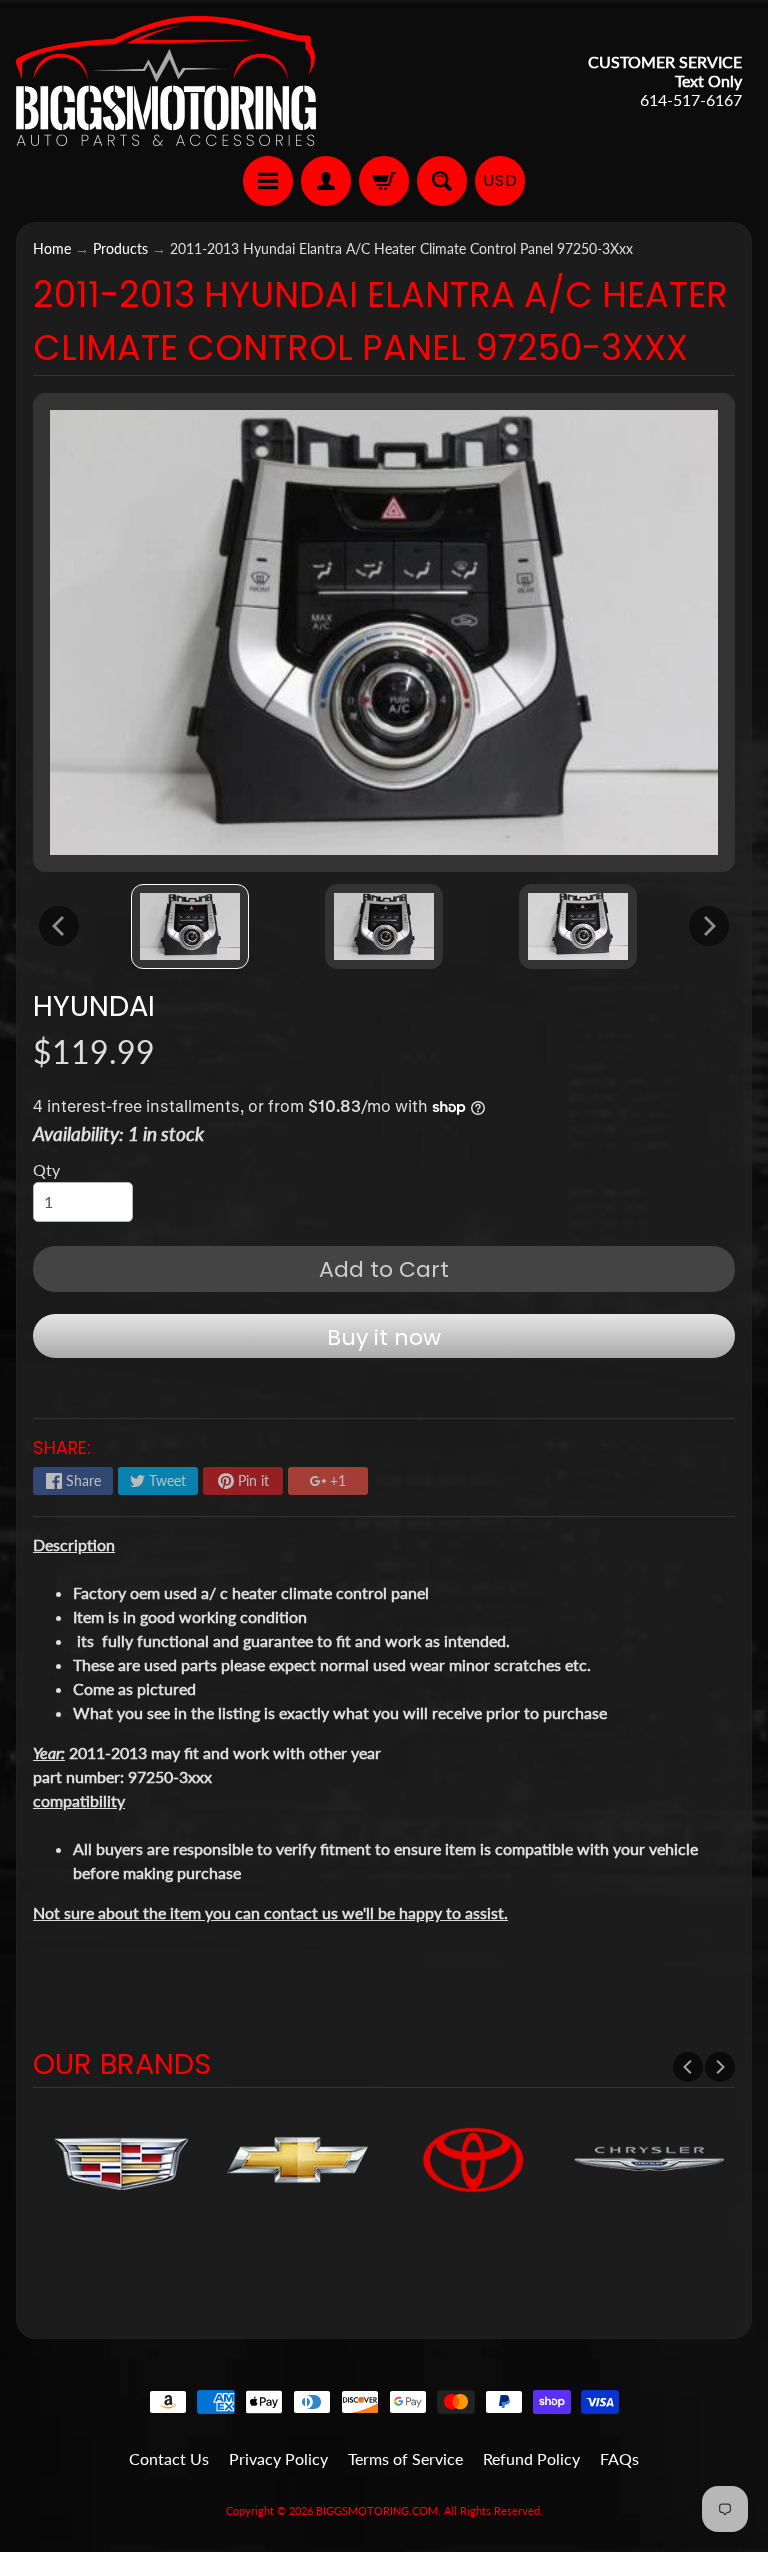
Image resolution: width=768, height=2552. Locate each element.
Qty (46, 1169)
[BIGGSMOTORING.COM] (166, 81)
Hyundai (94, 1006)
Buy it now (384, 1337)
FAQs (619, 2458)
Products (120, 249)
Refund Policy (531, 2458)
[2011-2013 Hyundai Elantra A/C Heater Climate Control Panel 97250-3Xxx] (190, 926)
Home (52, 249)
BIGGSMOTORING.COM (377, 2510)
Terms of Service (405, 2458)
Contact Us (169, 2458)
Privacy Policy (278, 2458)
